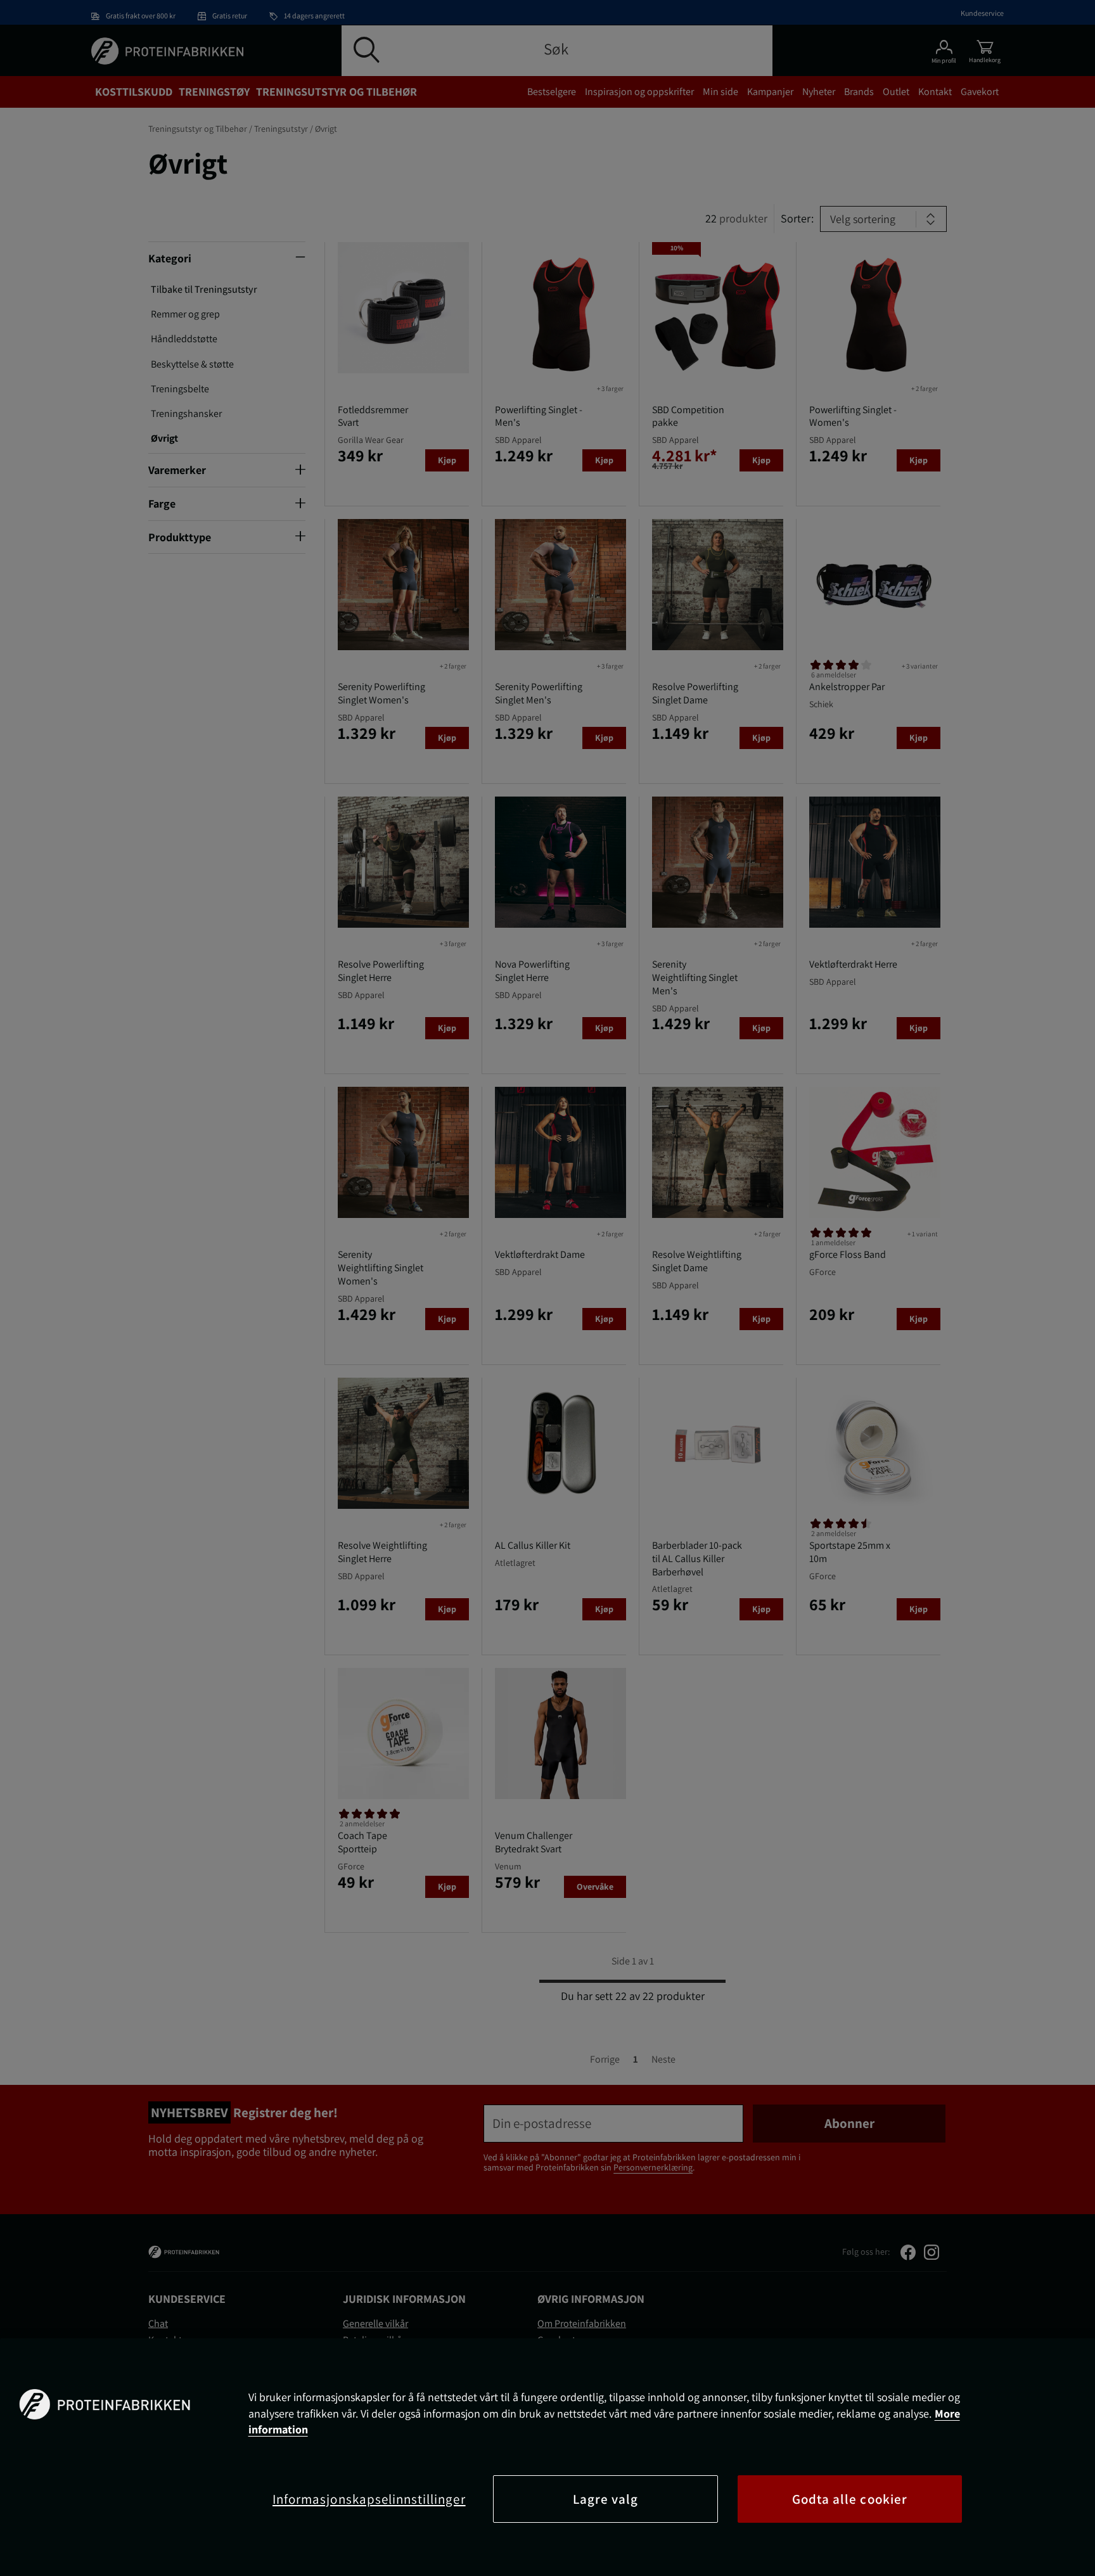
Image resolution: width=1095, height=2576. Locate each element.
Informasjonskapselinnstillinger (369, 2499)
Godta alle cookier (850, 2499)
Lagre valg (606, 2499)
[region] (547, 2457)
